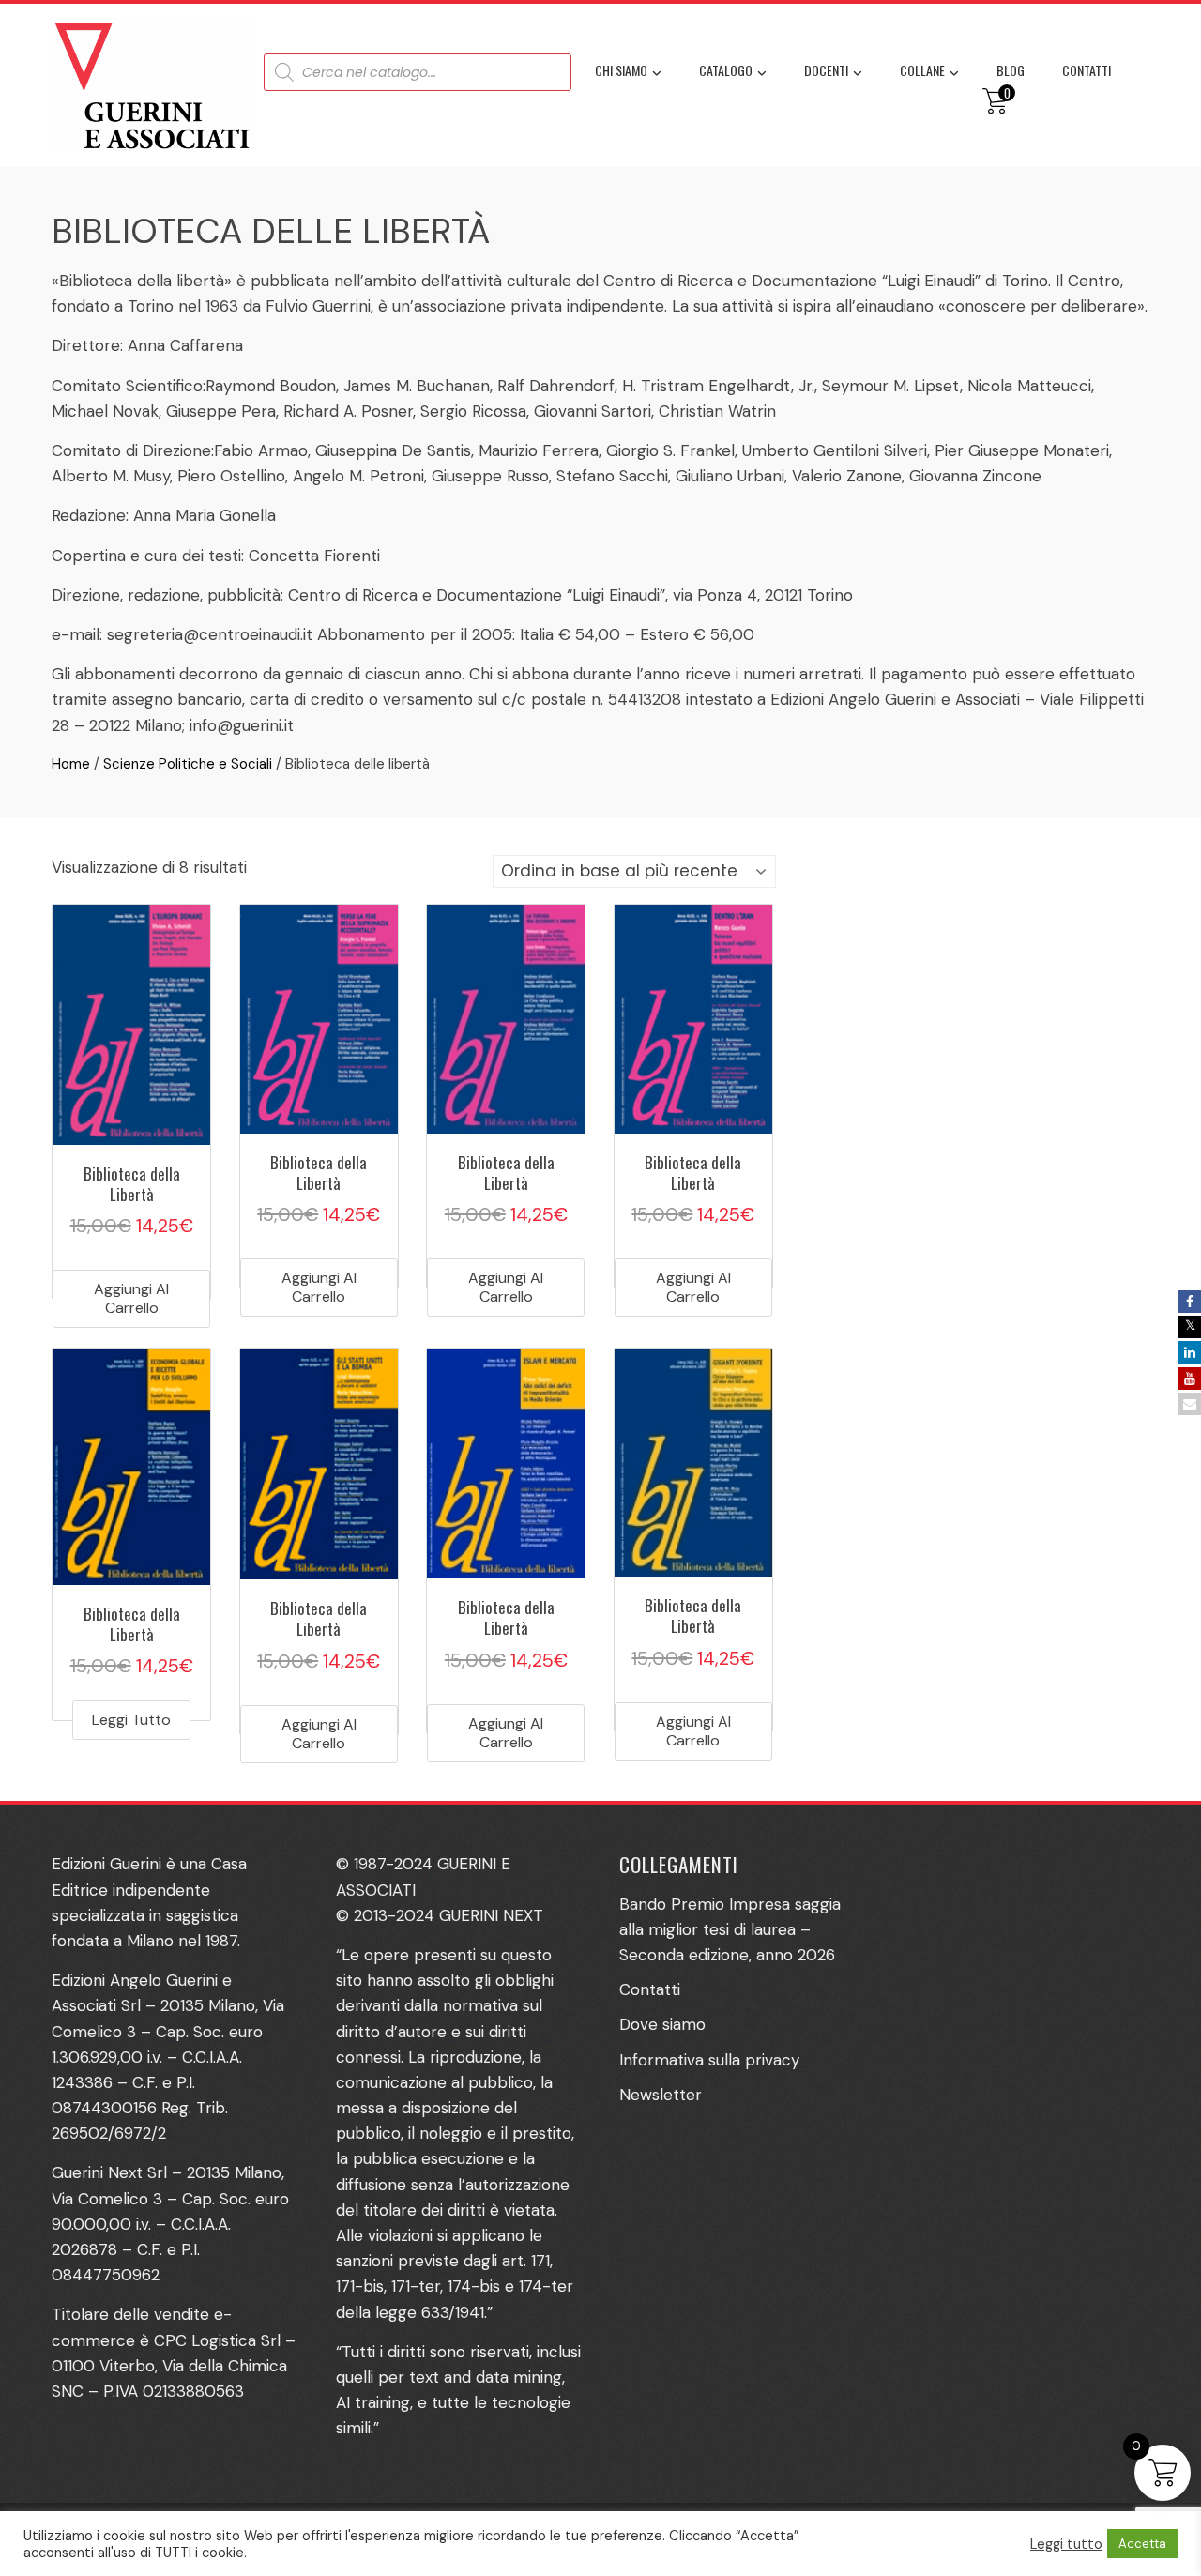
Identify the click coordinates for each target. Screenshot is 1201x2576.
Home (71, 764)
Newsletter (661, 2095)
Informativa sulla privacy (709, 2060)
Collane (922, 70)
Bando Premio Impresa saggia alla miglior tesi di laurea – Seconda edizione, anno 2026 (730, 1929)
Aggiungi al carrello (131, 1298)
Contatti (1087, 70)
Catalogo (726, 70)
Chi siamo (621, 70)
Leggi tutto (131, 1720)
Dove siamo (662, 2024)
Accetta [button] (1142, 2544)
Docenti (826, 70)
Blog (1011, 70)
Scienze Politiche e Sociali (188, 764)
